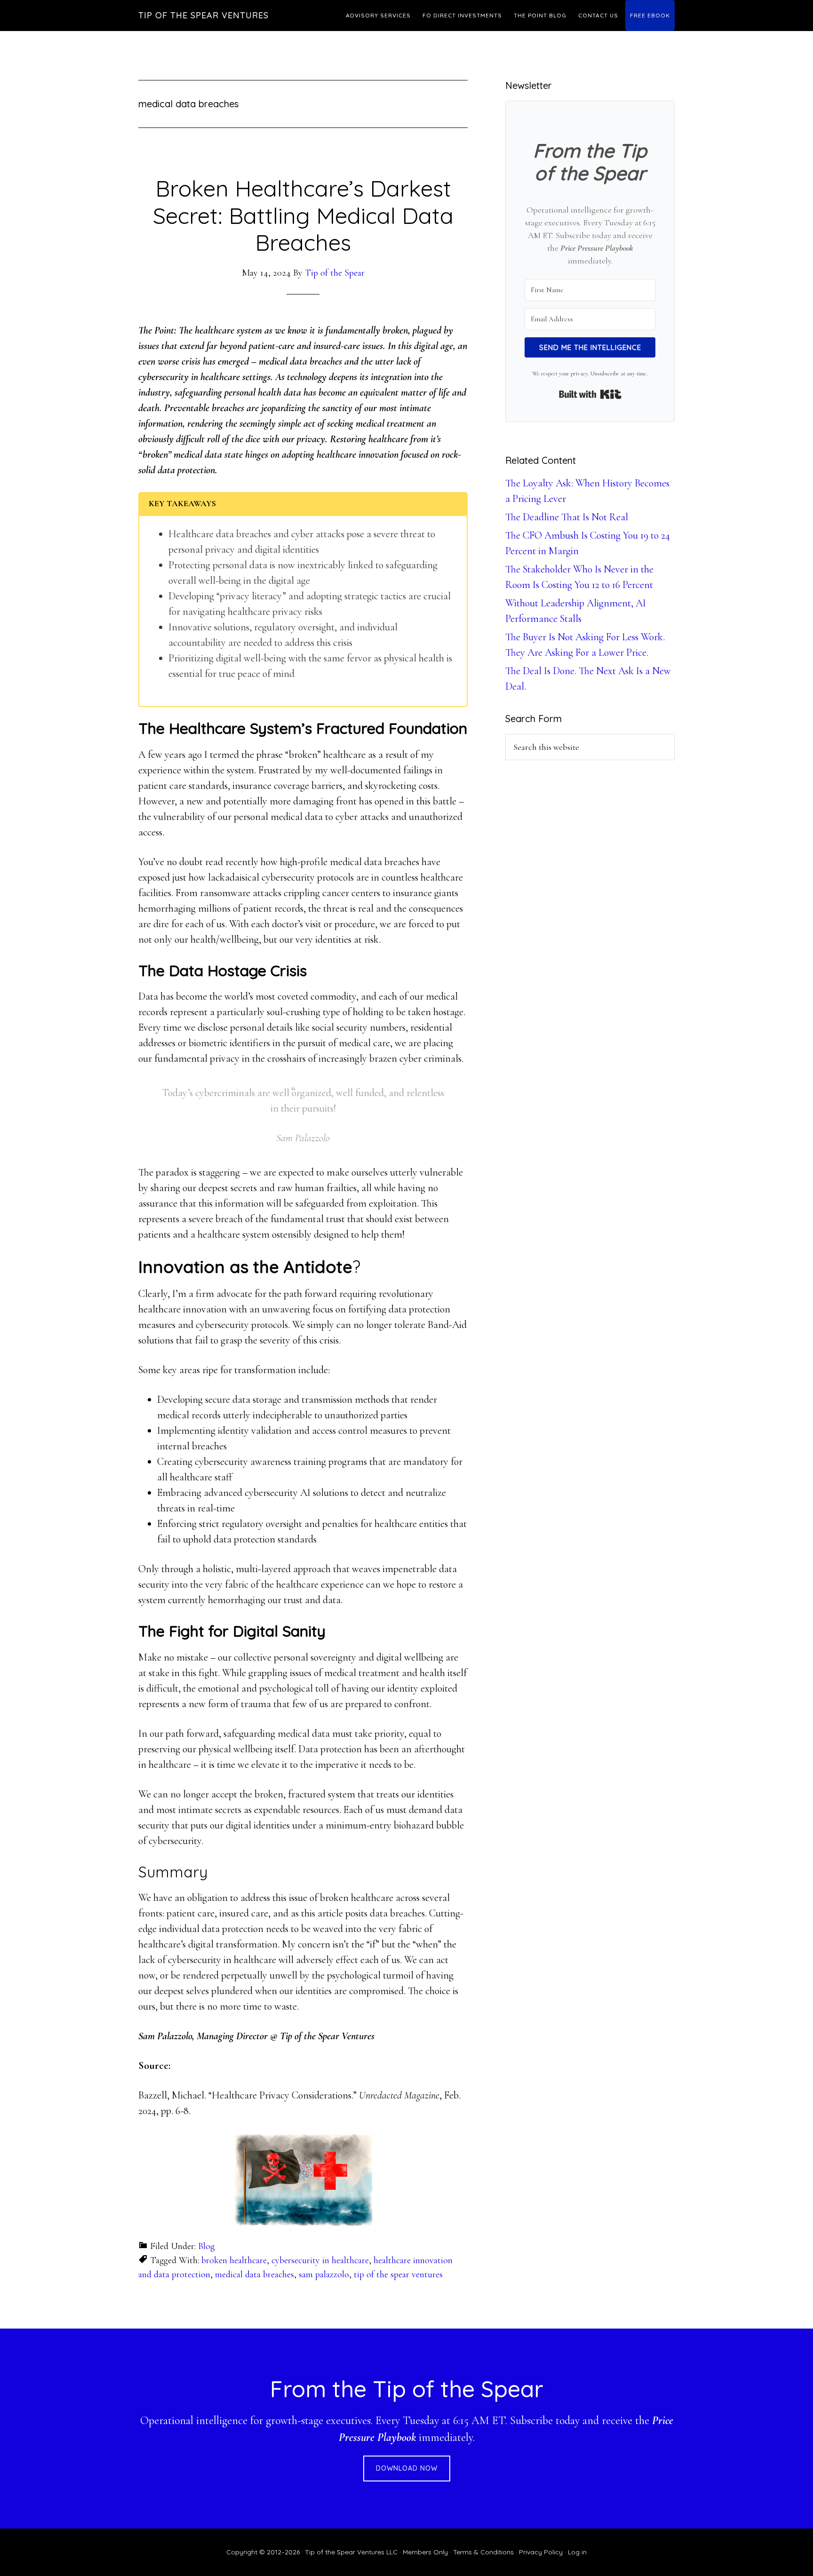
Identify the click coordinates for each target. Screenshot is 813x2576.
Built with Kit (590, 394)
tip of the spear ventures (398, 2274)
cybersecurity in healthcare (320, 2260)
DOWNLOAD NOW (407, 2468)
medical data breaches (255, 2274)
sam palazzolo (324, 2274)
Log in (577, 2552)
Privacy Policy (541, 2552)
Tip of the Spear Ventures (203, 15)
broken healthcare (234, 2260)
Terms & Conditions (483, 2552)
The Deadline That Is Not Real (567, 517)
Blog (207, 2246)
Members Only (425, 2552)
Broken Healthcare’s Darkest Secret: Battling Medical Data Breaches (303, 215)
